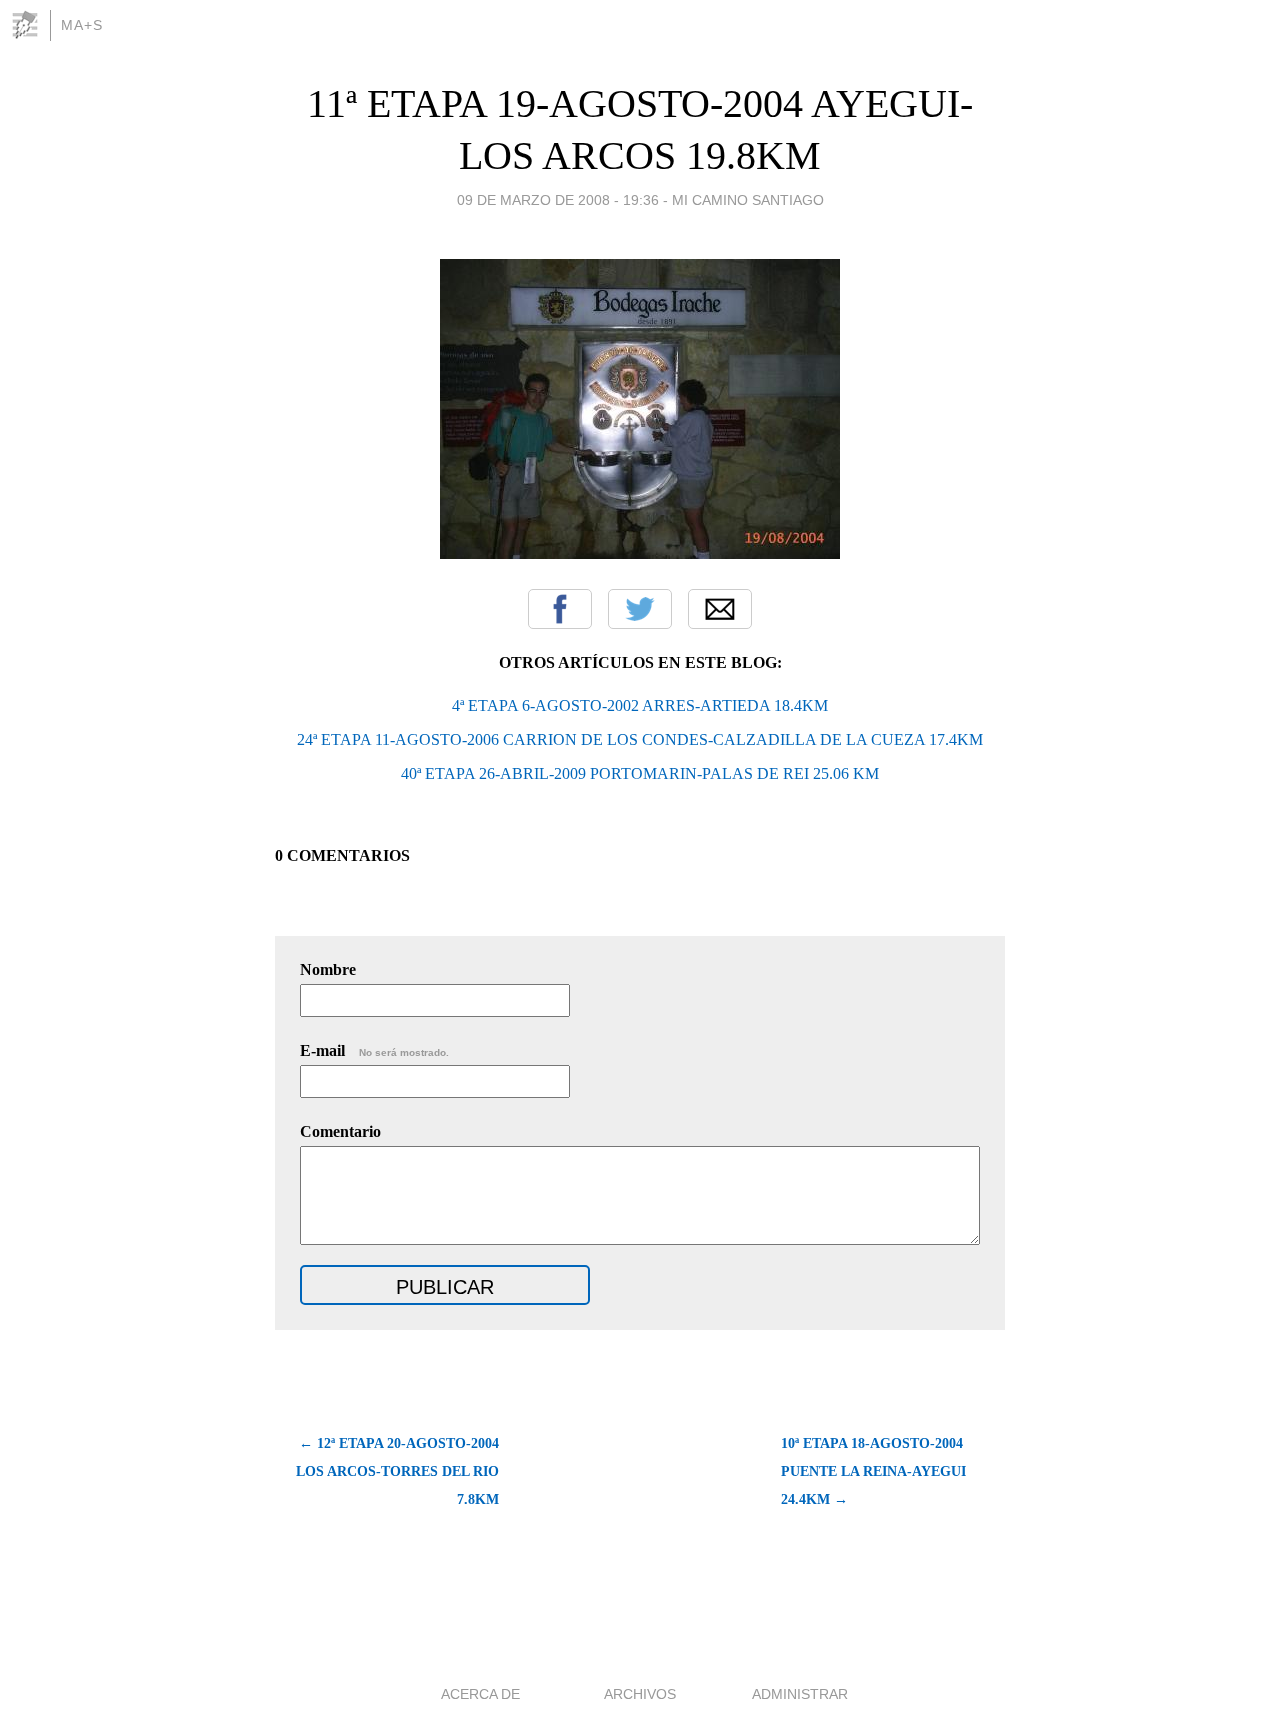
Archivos (640, 1694)
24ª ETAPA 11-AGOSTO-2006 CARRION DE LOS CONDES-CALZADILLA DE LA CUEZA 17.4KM (640, 739)
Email (720, 609)
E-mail (374, 1050)
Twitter (640, 609)
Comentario (340, 1131)
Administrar (800, 1694)
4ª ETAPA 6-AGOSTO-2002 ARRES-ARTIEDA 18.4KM (640, 705)
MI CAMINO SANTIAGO (748, 200)
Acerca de (480, 1694)
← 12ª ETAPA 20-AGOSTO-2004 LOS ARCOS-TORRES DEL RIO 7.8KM (397, 1471)
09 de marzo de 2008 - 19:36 (558, 200)
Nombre (328, 969)
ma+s (82, 25)
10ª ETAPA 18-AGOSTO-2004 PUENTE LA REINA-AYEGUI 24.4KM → (873, 1471)
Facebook (560, 609)
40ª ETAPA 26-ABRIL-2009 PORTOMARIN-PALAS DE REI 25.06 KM (640, 773)
